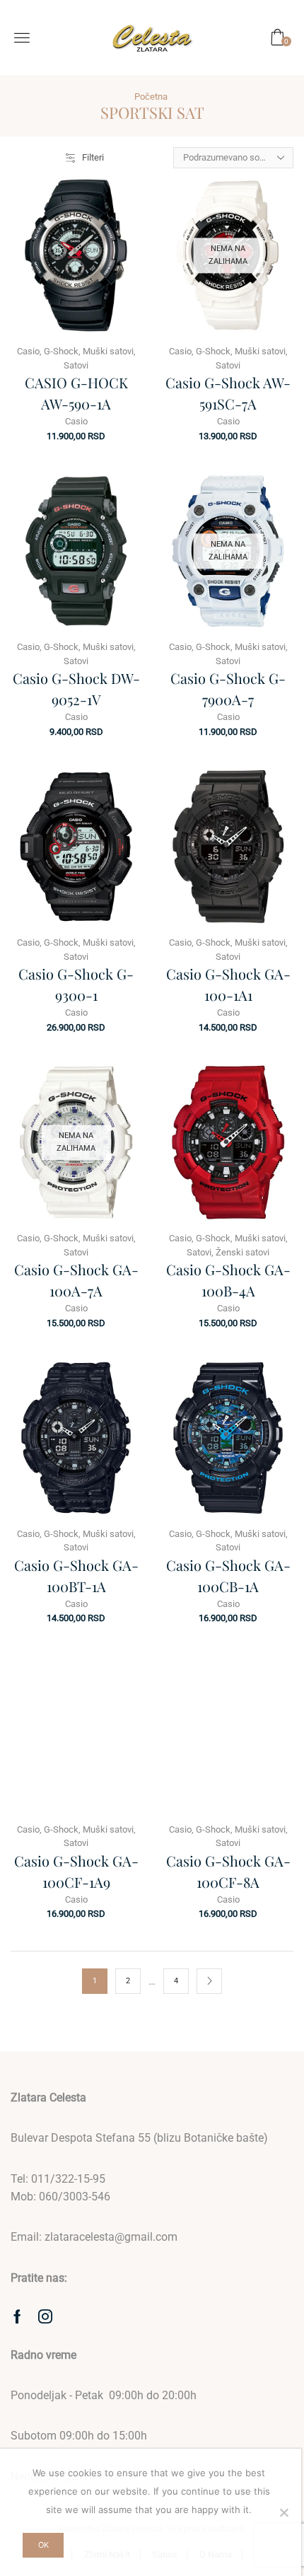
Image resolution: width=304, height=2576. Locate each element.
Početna (151, 97)
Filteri (93, 157)
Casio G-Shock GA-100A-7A (76, 1280)
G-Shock (61, 351)
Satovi (76, 365)
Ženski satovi (242, 1252)
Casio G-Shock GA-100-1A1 (228, 984)
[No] (283, 2512)
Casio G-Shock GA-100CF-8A (228, 1871)
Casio (28, 351)
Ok (43, 2545)
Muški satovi (108, 351)
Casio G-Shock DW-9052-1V (76, 689)
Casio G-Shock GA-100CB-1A (228, 1576)
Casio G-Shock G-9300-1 (76, 984)
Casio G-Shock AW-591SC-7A (228, 393)
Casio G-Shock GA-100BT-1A (76, 1576)
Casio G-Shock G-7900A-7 (228, 689)
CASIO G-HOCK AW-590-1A (76, 393)
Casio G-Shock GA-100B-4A (228, 1280)
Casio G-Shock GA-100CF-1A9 (76, 1871)
